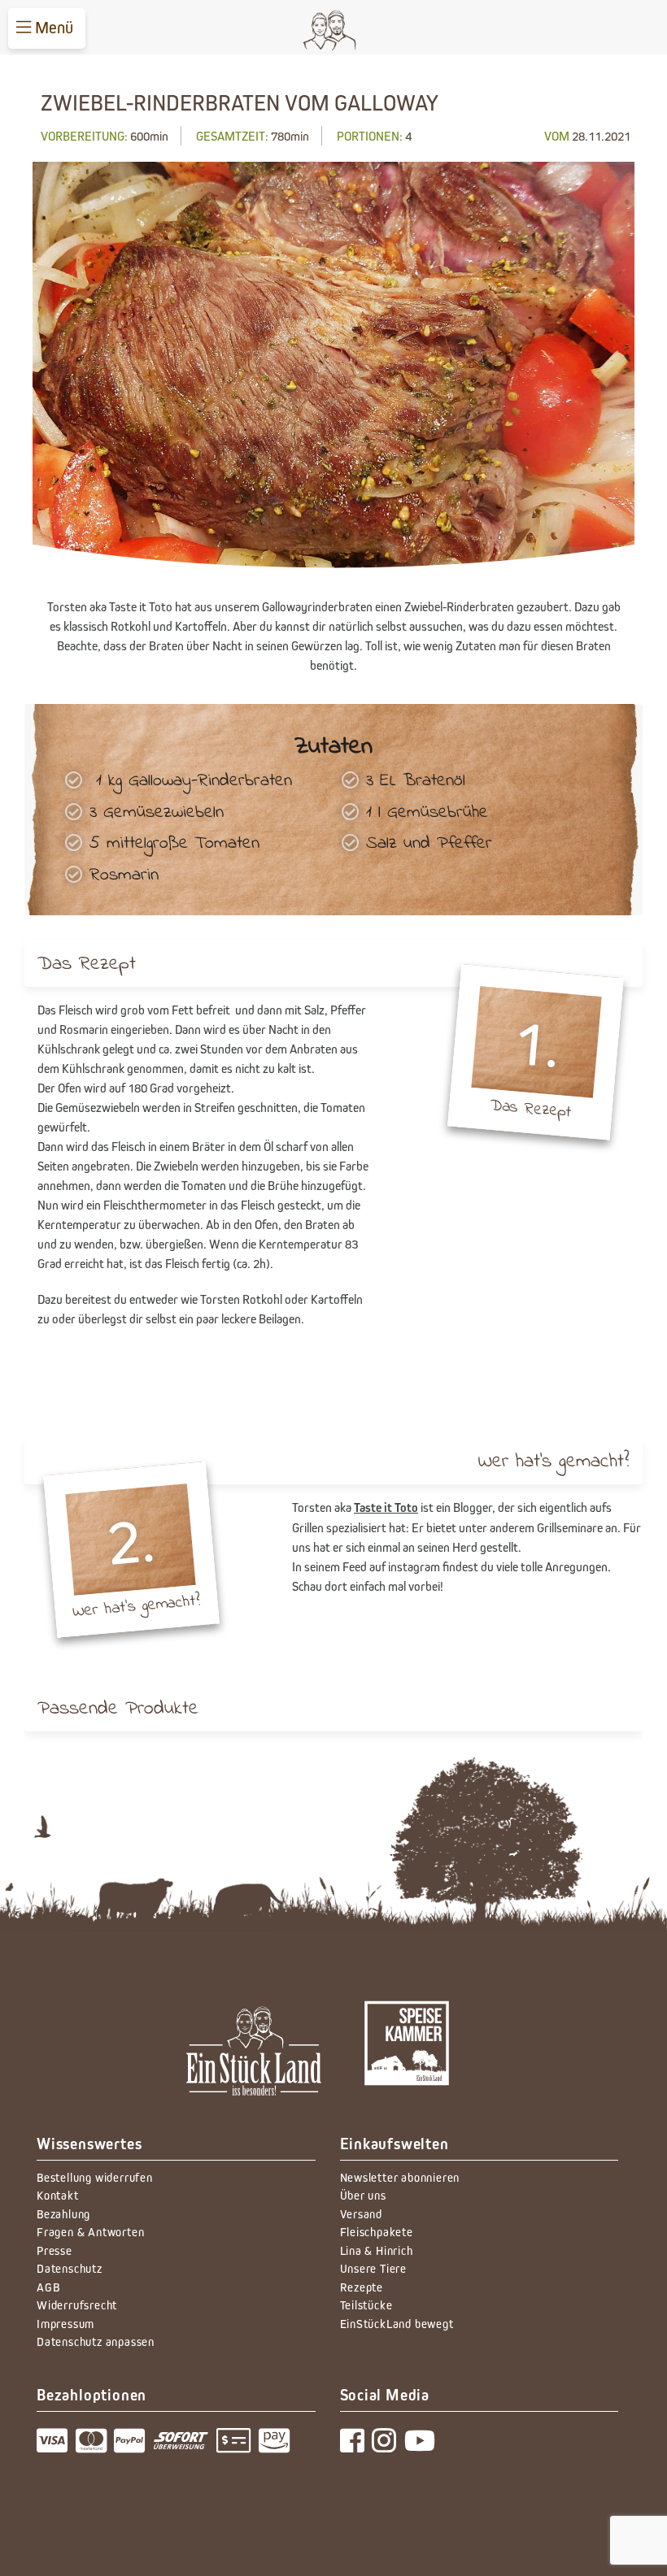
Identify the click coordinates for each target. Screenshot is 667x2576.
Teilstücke (366, 2305)
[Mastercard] (95, 2446)
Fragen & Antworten (90, 2232)
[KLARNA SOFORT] (185, 2446)
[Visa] (56, 2446)
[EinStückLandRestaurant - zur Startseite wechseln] (336, 31)
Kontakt (58, 2195)
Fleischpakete (377, 2232)
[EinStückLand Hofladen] (407, 2055)
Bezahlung (63, 2214)
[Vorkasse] (238, 2446)
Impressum (65, 2324)
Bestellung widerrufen (95, 2177)
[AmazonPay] (277, 2446)
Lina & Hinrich (377, 2250)
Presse (54, 2250)
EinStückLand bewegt (397, 2324)
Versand (362, 2214)
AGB (48, 2287)
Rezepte (362, 2287)
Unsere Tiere (374, 2268)
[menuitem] (47, 28)
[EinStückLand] (254, 2055)
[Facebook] (356, 2446)
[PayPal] (133, 2446)
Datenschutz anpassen (96, 2341)
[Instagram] (388, 2446)
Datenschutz (70, 2268)
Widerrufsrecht (77, 2305)
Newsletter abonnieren (400, 2177)
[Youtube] (422, 2446)
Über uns (363, 2195)
